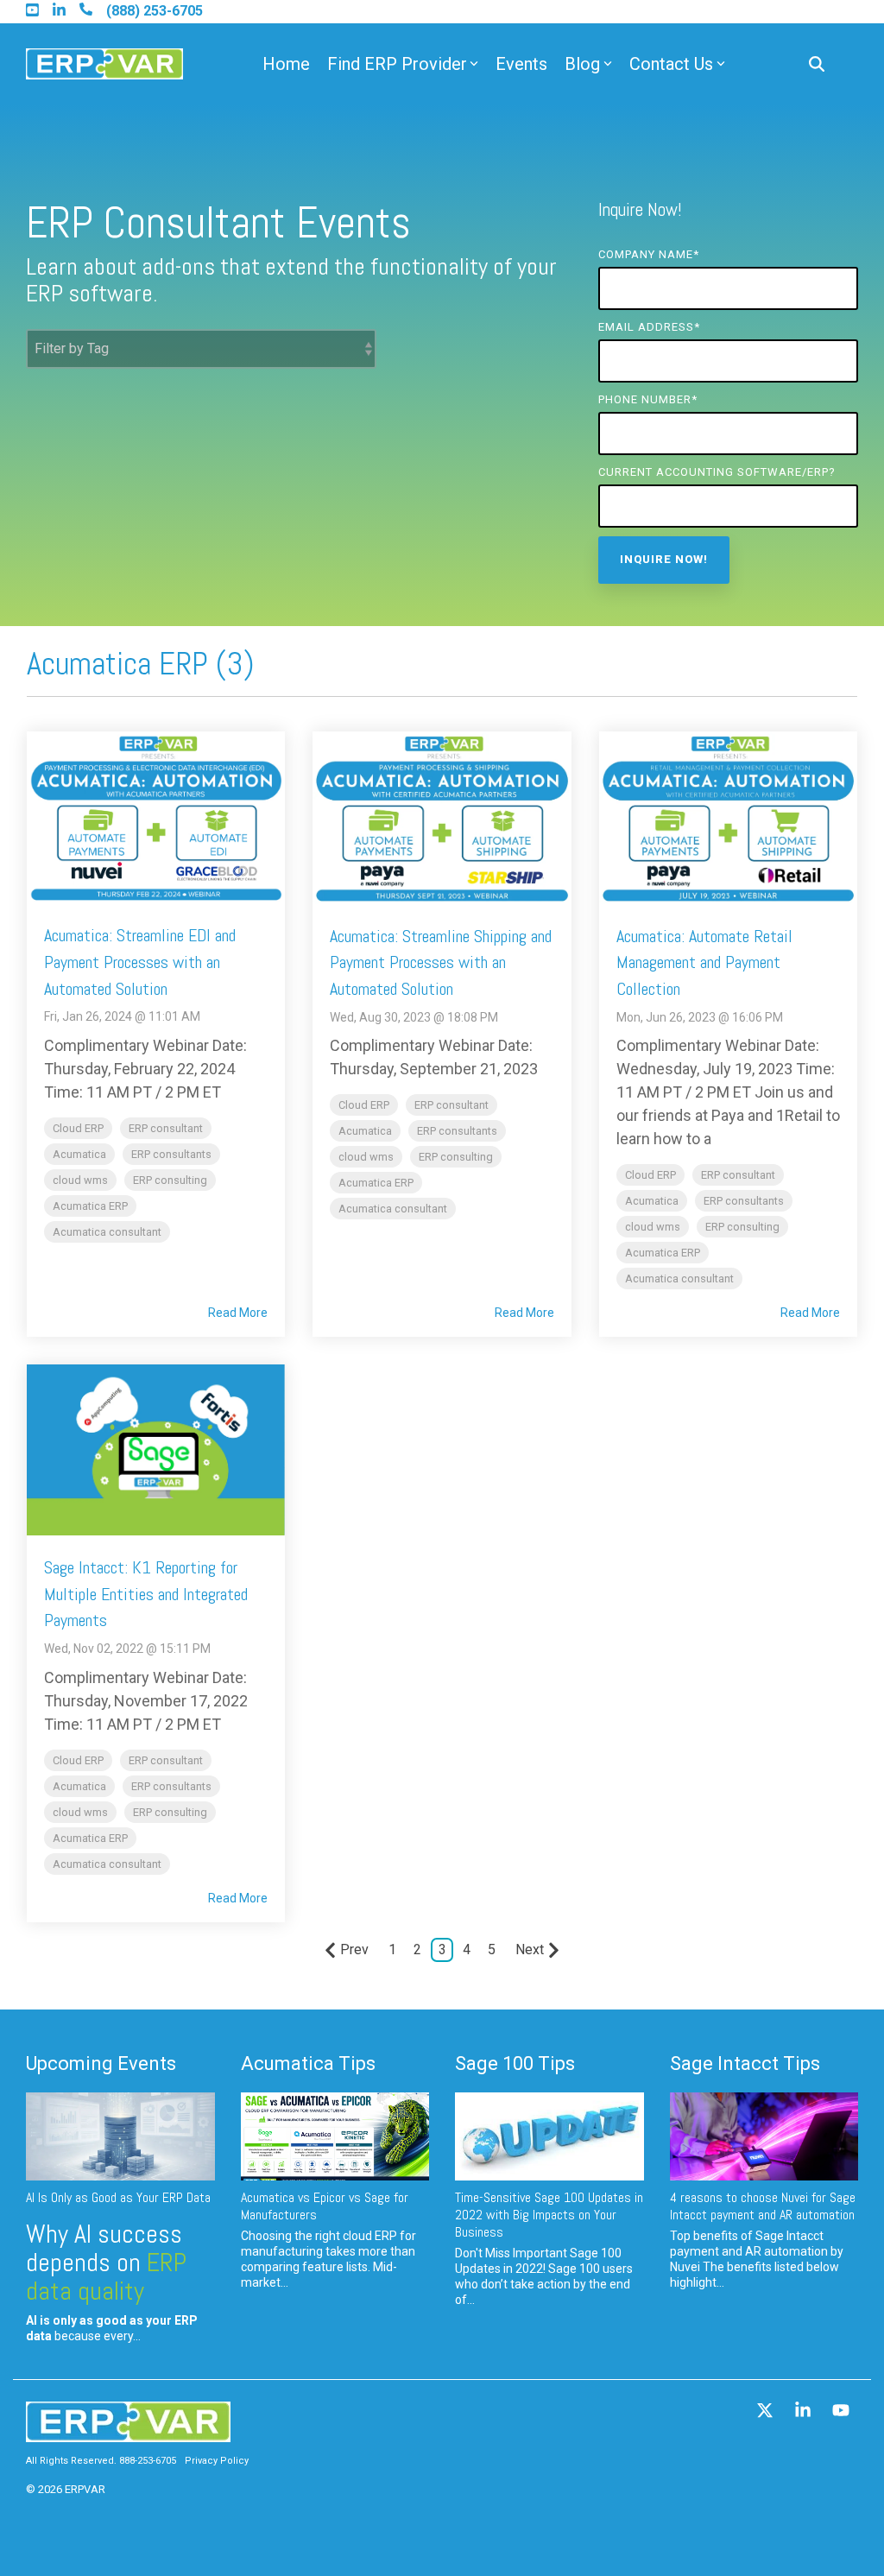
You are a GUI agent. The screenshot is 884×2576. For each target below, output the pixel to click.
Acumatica (79, 1154)
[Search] (817, 64)
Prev (354, 1949)
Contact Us (671, 64)
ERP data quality (106, 2277)
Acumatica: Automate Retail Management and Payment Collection (704, 963)
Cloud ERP (78, 1128)
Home (286, 64)
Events (521, 64)
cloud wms (80, 1180)
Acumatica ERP (90, 1206)
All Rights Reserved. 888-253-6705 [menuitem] (101, 2461)
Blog (582, 64)
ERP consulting (170, 1180)
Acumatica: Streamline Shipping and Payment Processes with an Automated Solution (441, 963)
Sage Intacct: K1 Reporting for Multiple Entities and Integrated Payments (146, 1594)
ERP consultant (166, 1128)
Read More (238, 1313)
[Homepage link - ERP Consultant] (128, 2433)
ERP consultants (171, 1154)
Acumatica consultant (107, 1232)
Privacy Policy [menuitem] (217, 2461)
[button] (767, 2412)
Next (530, 1949)
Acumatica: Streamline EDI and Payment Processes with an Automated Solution (140, 962)
